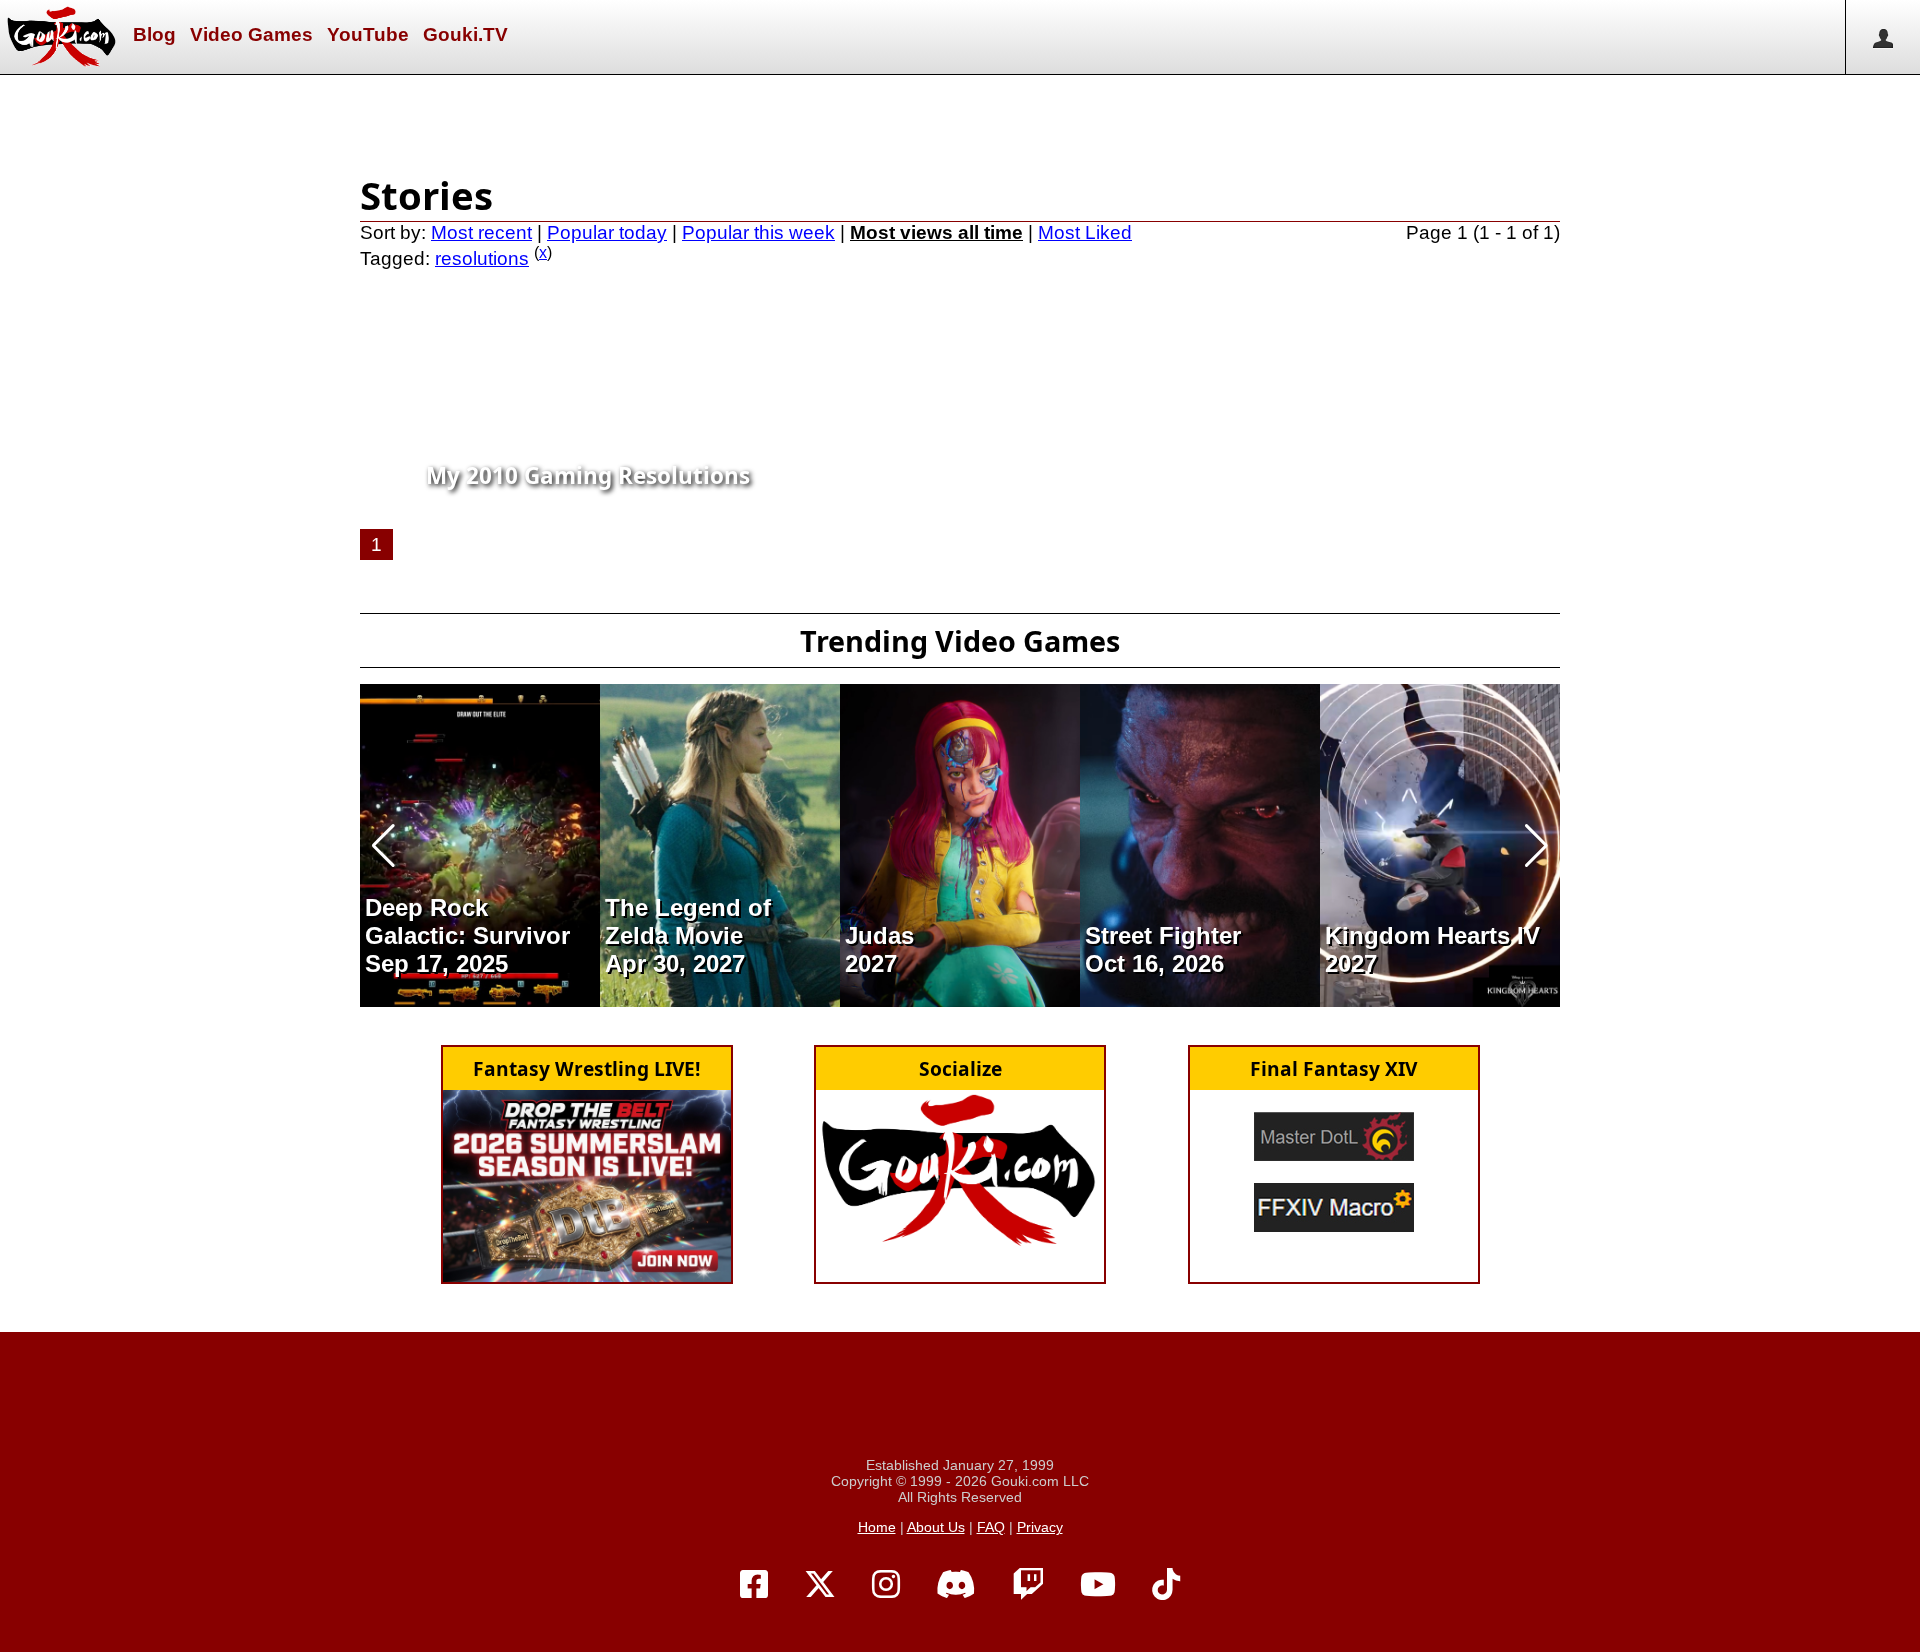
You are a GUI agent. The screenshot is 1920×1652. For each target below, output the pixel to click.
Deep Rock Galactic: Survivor (467, 921)
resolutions (482, 258)
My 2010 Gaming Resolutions (588, 475)
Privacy (1040, 1527)
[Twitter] (820, 1585)
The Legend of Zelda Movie (688, 921)
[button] (383, 846)
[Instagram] (886, 1585)
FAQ (991, 1527)
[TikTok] (1166, 1585)
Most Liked (1085, 232)
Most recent (481, 232)
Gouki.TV (465, 34)
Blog (154, 34)
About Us (936, 1527)
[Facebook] (754, 1585)
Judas (879, 935)
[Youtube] (1098, 1585)
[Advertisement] (960, 120)
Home (877, 1527)
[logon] (1882, 37)
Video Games (251, 34)
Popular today (607, 232)
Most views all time (936, 232)
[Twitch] (1028, 1585)
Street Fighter (1163, 935)
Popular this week (758, 232)
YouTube (368, 34)
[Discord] (956, 1585)
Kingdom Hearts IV (1432, 935)
